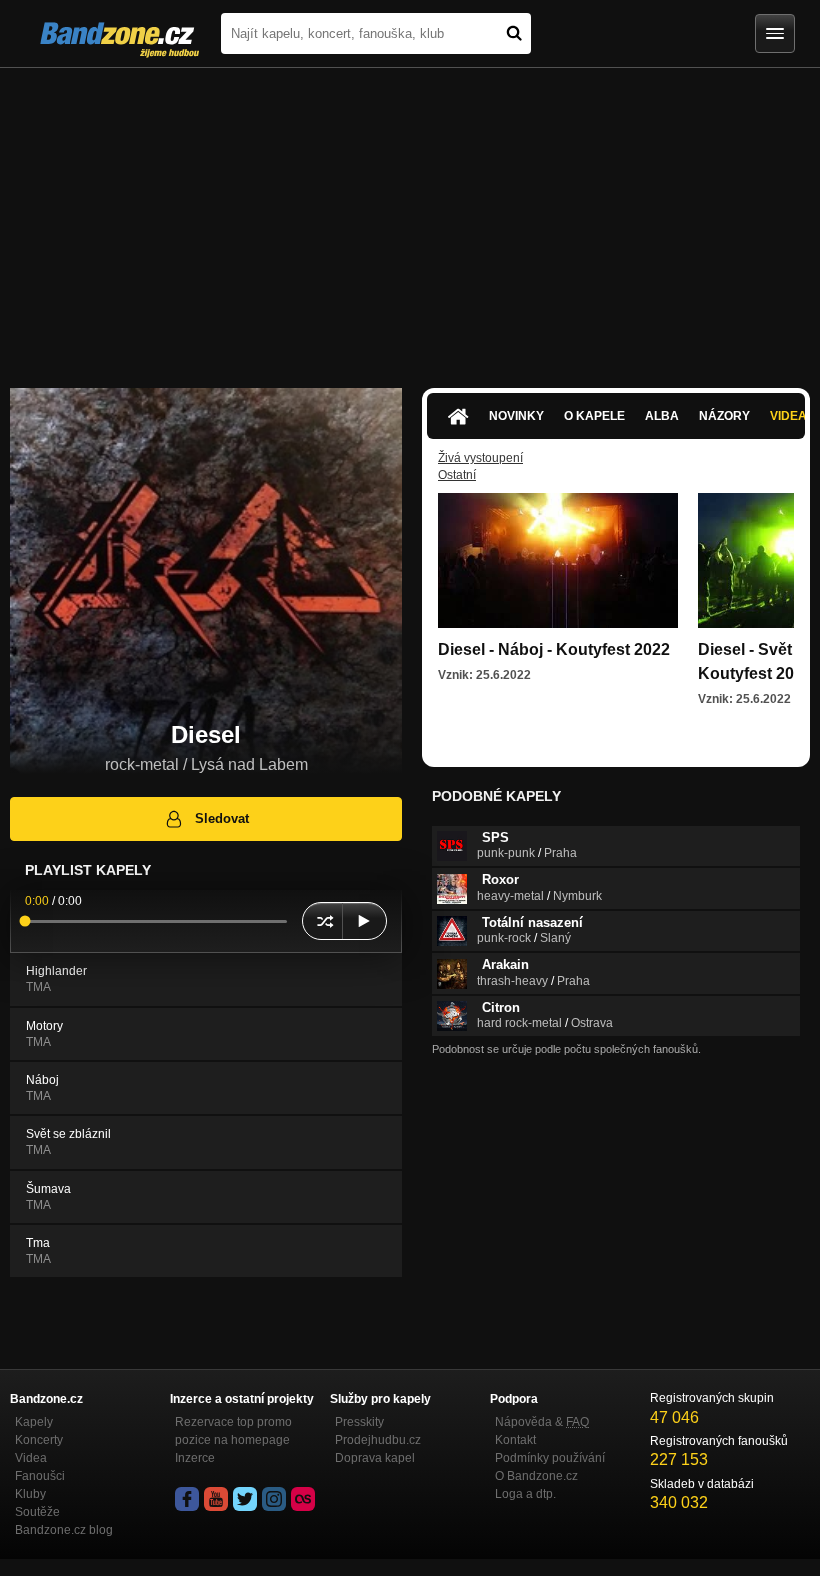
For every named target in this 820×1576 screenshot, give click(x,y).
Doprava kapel (375, 1458)
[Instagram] (274, 1499)
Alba (662, 416)
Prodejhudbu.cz (378, 1440)
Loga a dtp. (525, 1494)
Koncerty (39, 1440)
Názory (724, 416)
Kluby (30, 1494)
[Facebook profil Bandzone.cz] (187, 1499)
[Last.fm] (303, 1499)
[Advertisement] (410, 218)
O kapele (594, 416)
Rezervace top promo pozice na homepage (233, 1431)
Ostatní (457, 475)
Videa (31, 1458)
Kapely (34, 1422)
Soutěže (37, 1512)
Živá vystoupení (480, 458)
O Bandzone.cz (536, 1476)
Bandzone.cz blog (64, 1530)
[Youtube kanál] (216, 1499)
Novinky (516, 416)
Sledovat (222, 818)
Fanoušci (40, 1476)
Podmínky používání (550, 1458)
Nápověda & (542, 1422)
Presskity (359, 1422)
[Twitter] (245, 1499)
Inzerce (195, 1458)
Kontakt (515, 1440)
